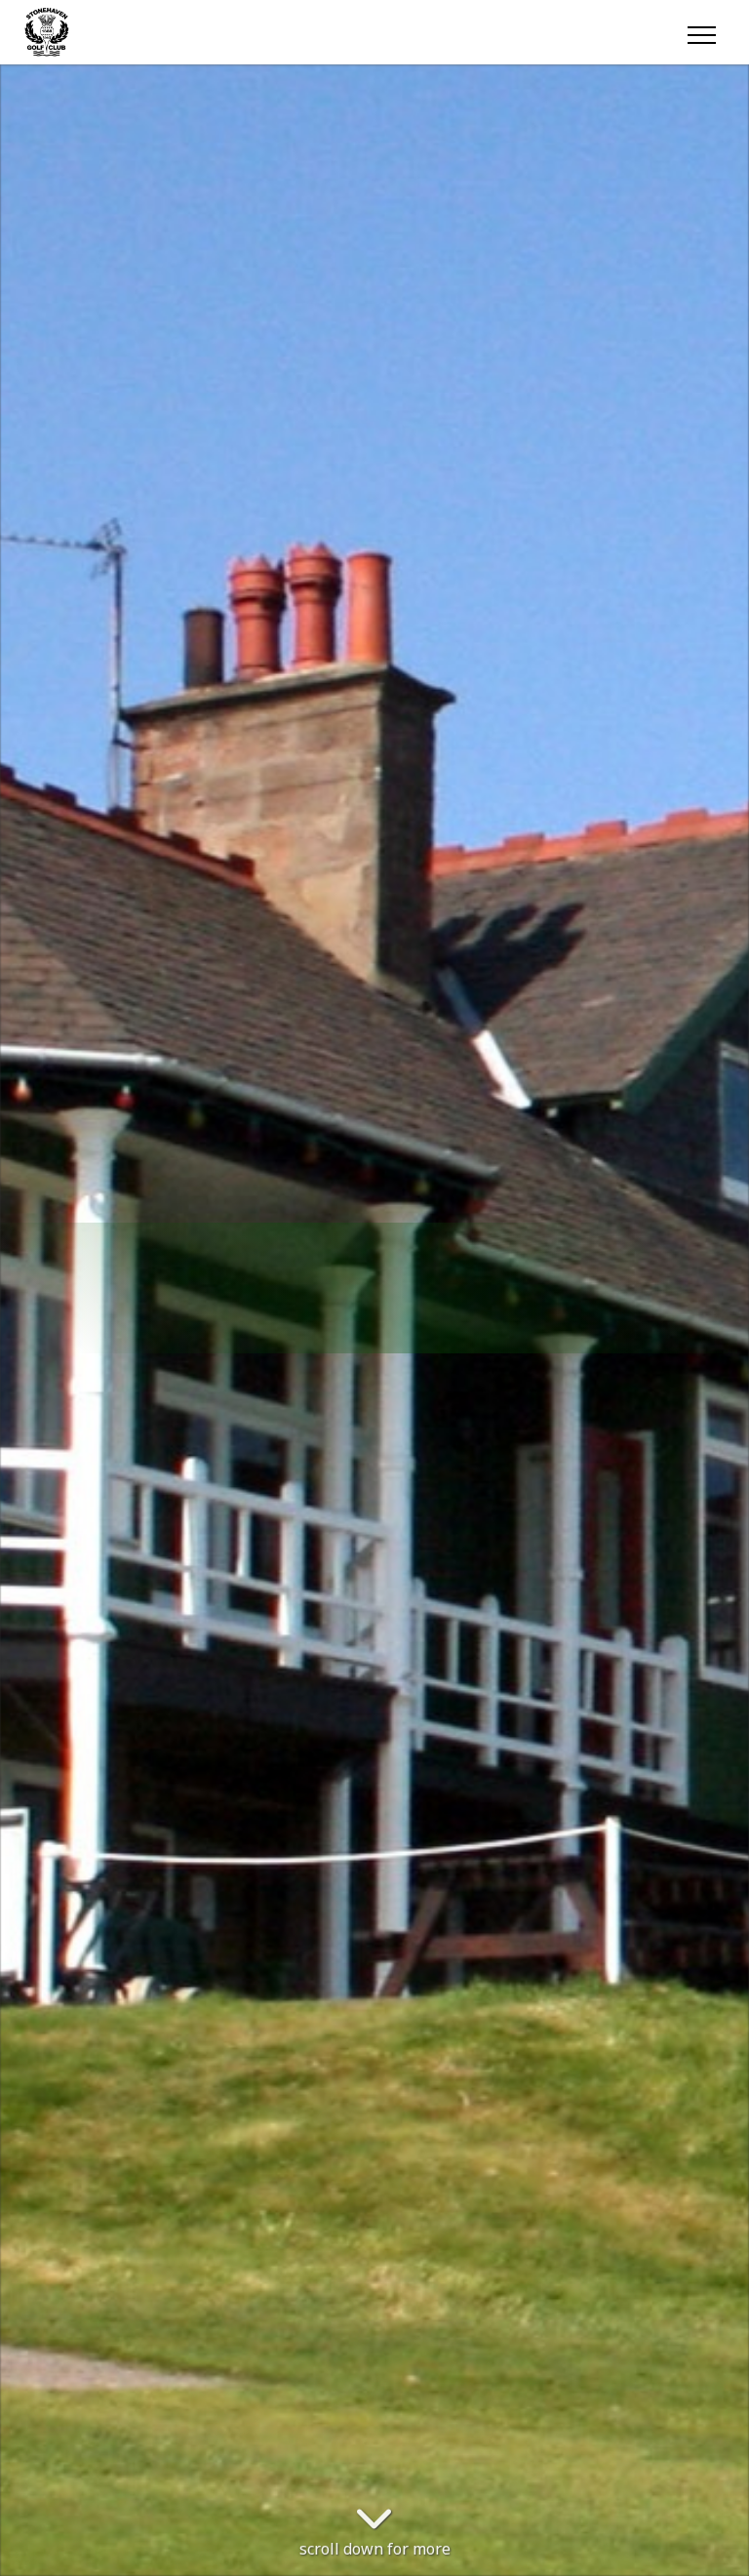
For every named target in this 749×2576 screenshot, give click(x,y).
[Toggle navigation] (701, 32)
